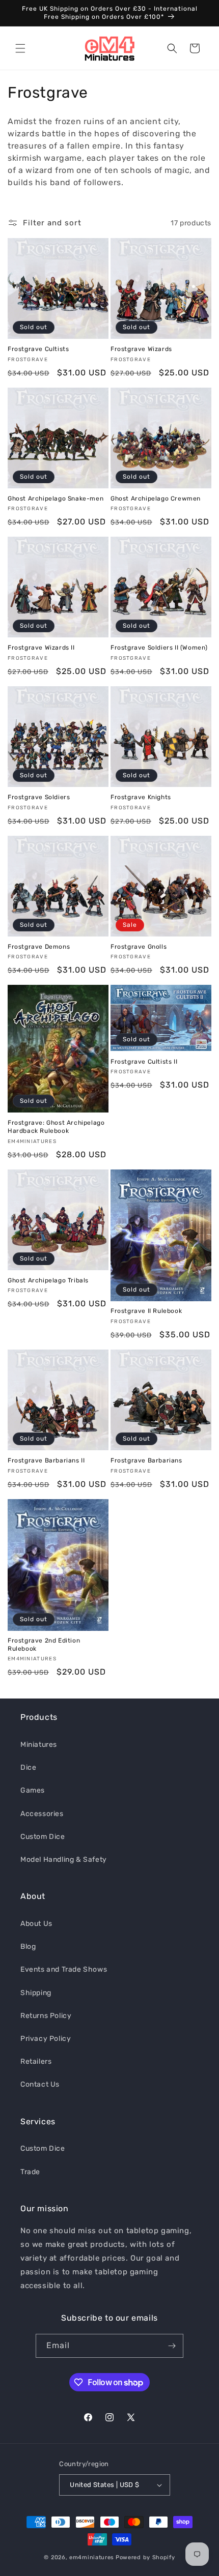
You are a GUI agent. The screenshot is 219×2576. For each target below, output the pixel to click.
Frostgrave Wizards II (41, 648)
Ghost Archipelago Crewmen (156, 499)
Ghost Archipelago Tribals (48, 1280)
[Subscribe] (172, 2346)
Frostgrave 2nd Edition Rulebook (44, 1645)
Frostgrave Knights (141, 797)
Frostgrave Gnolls (139, 947)
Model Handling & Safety (64, 1860)
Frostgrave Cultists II (144, 1062)
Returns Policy (46, 2016)
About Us (36, 1924)
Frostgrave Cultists (38, 349)
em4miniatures (92, 2557)
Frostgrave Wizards (141, 349)
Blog (28, 1946)
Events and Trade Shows (64, 1969)
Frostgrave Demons (39, 947)
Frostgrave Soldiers (39, 797)
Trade (30, 2172)
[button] (20, 48)
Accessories (42, 1814)
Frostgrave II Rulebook (146, 1311)
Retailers (36, 2061)
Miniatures (39, 1745)
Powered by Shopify (145, 2557)
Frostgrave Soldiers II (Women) (159, 648)
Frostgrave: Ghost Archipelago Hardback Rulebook (56, 1127)
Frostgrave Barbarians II (46, 1460)
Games (33, 1790)
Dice (28, 1767)
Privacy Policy (46, 2039)
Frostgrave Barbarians (146, 1460)
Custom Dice (43, 1837)
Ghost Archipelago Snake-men (56, 499)
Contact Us (40, 2084)
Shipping (36, 1993)
